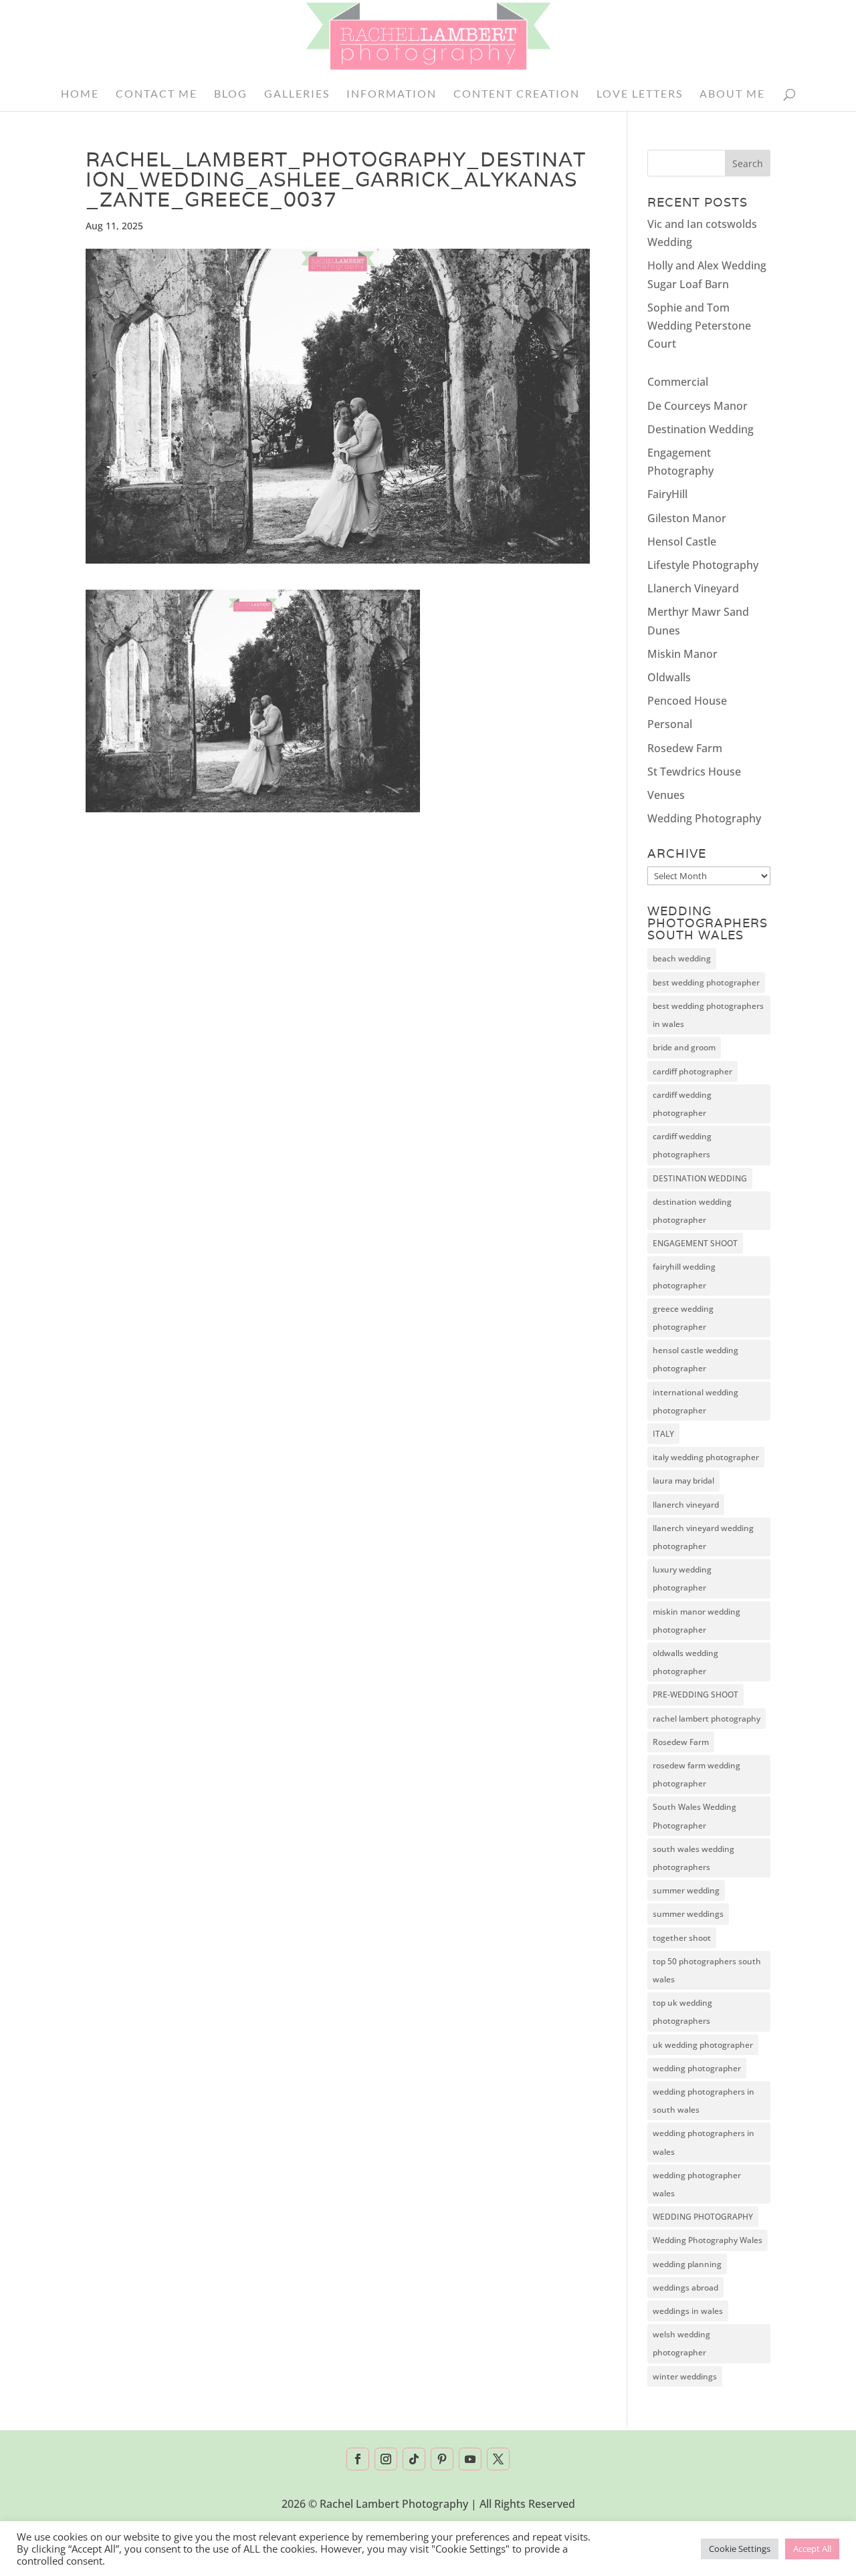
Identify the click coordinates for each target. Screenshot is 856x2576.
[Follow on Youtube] (470, 2459)
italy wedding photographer (706, 1457)
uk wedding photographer (703, 2045)
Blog (231, 94)
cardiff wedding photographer (682, 1104)
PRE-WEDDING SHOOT (695, 1694)
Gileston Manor (687, 518)
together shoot (682, 1938)
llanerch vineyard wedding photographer (703, 1537)
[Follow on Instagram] (386, 2459)
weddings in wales (688, 2311)
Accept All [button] (812, 2549)
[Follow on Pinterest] (442, 2459)
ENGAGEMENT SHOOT (695, 1243)
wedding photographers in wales (704, 2142)
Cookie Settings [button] (740, 2549)
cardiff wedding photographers (682, 1145)
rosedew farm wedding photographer (697, 1774)
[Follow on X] (498, 2459)
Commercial (678, 382)
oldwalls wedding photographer (685, 1662)
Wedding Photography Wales (708, 2240)
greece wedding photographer (683, 1318)
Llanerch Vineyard (693, 588)
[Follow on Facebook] (358, 2459)
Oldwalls (669, 677)
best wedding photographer (706, 982)
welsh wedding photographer (681, 2343)
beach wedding (682, 958)
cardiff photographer (692, 1071)
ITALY (663, 1434)
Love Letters (640, 94)
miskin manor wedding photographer (697, 1621)
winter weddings (685, 2376)
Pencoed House (687, 701)
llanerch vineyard (686, 1505)
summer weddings (688, 1914)
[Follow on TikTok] (414, 2459)
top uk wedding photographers (682, 2012)
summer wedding (686, 1890)
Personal (670, 724)
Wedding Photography (704, 818)
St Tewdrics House (694, 772)
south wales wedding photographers (693, 1858)
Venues (666, 795)
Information (392, 94)
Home (80, 94)
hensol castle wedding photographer (695, 1359)
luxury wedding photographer (682, 1578)
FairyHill (667, 494)
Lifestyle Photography (703, 565)
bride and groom (684, 1047)
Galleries (297, 94)
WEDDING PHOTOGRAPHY (703, 2217)
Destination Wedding (701, 429)
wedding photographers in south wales (704, 2101)
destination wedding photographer (692, 1211)
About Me (732, 94)
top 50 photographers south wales (707, 1970)
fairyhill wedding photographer (684, 1276)
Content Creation (517, 94)
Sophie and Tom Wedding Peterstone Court (699, 326)
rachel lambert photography (707, 1719)
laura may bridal (683, 1481)
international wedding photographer (695, 1401)
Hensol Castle (682, 542)
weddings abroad (685, 2288)
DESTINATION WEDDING (700, 1178)
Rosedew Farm (685, 748)
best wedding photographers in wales (708, 1015)
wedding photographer (697, 2068)
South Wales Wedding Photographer (694, 1816)
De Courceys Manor (698, 406)
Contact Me (156, 94)
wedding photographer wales (697, 2184)
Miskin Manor (682, 654)
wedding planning (687, 2264)
